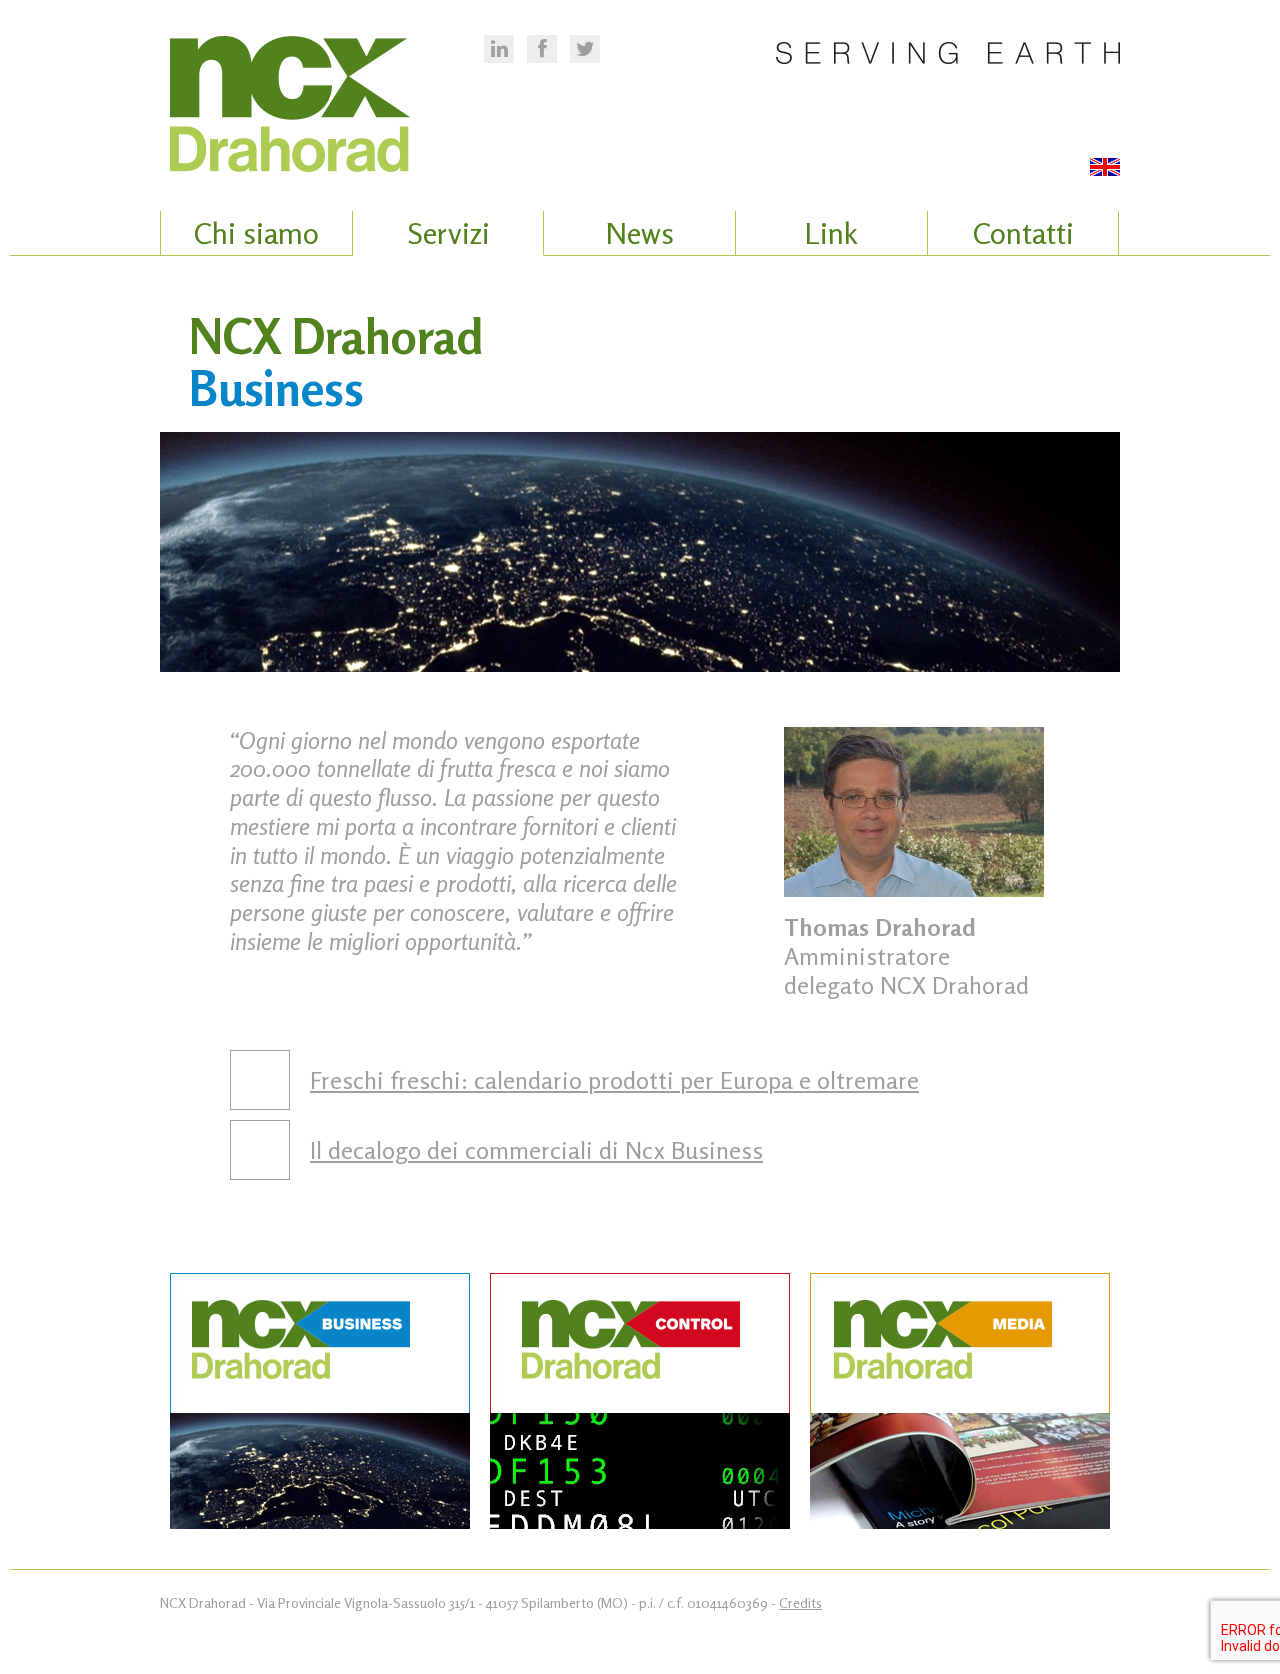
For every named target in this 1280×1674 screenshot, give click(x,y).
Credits (800, 1602)
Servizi (448, 233)
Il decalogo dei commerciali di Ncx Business (536, 1150)
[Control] (640, 1403)
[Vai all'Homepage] (320, 90)
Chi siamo (256, 233)
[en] (1105, 169)
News (639, 233)
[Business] (320, 1403)
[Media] (960, 1403)
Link (831, 233)
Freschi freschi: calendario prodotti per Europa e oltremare (614, 1080)
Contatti (1023, 233)
